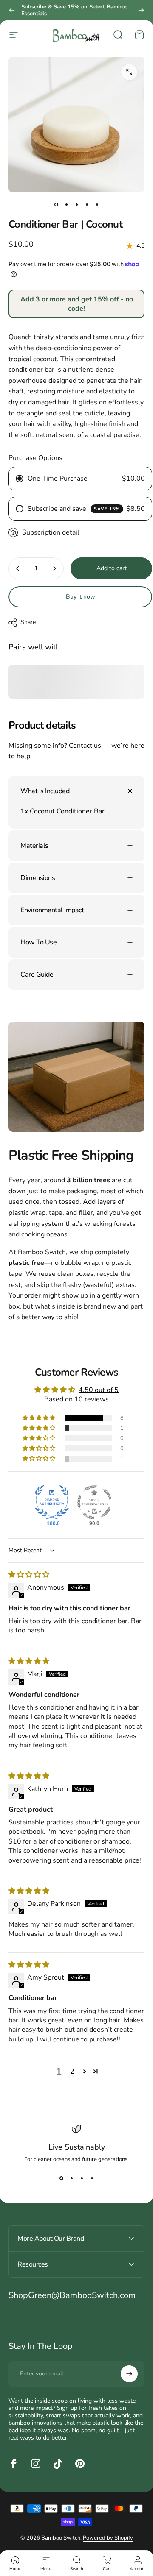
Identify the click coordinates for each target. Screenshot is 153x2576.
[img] (29, 1575)
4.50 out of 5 (99, 1390)
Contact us (85, 746)
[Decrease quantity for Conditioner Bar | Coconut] (18, 568)
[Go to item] (56, 204)
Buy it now (81, 597)
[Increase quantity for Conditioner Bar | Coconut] (54, 568)
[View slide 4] (92, 2178)
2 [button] (72, 2072)
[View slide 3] (82, 2178)
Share (28, 622)
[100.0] (52, 1502)
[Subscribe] (129, 2374)
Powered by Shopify (108, 2538)
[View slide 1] (61, 2178)
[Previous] (12, 10)
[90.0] (94, 1502)
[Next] (141, 10)
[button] (40, 1418)
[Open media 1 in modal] (129, 72)
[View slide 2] (71, 2178)
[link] (72, 2295)
